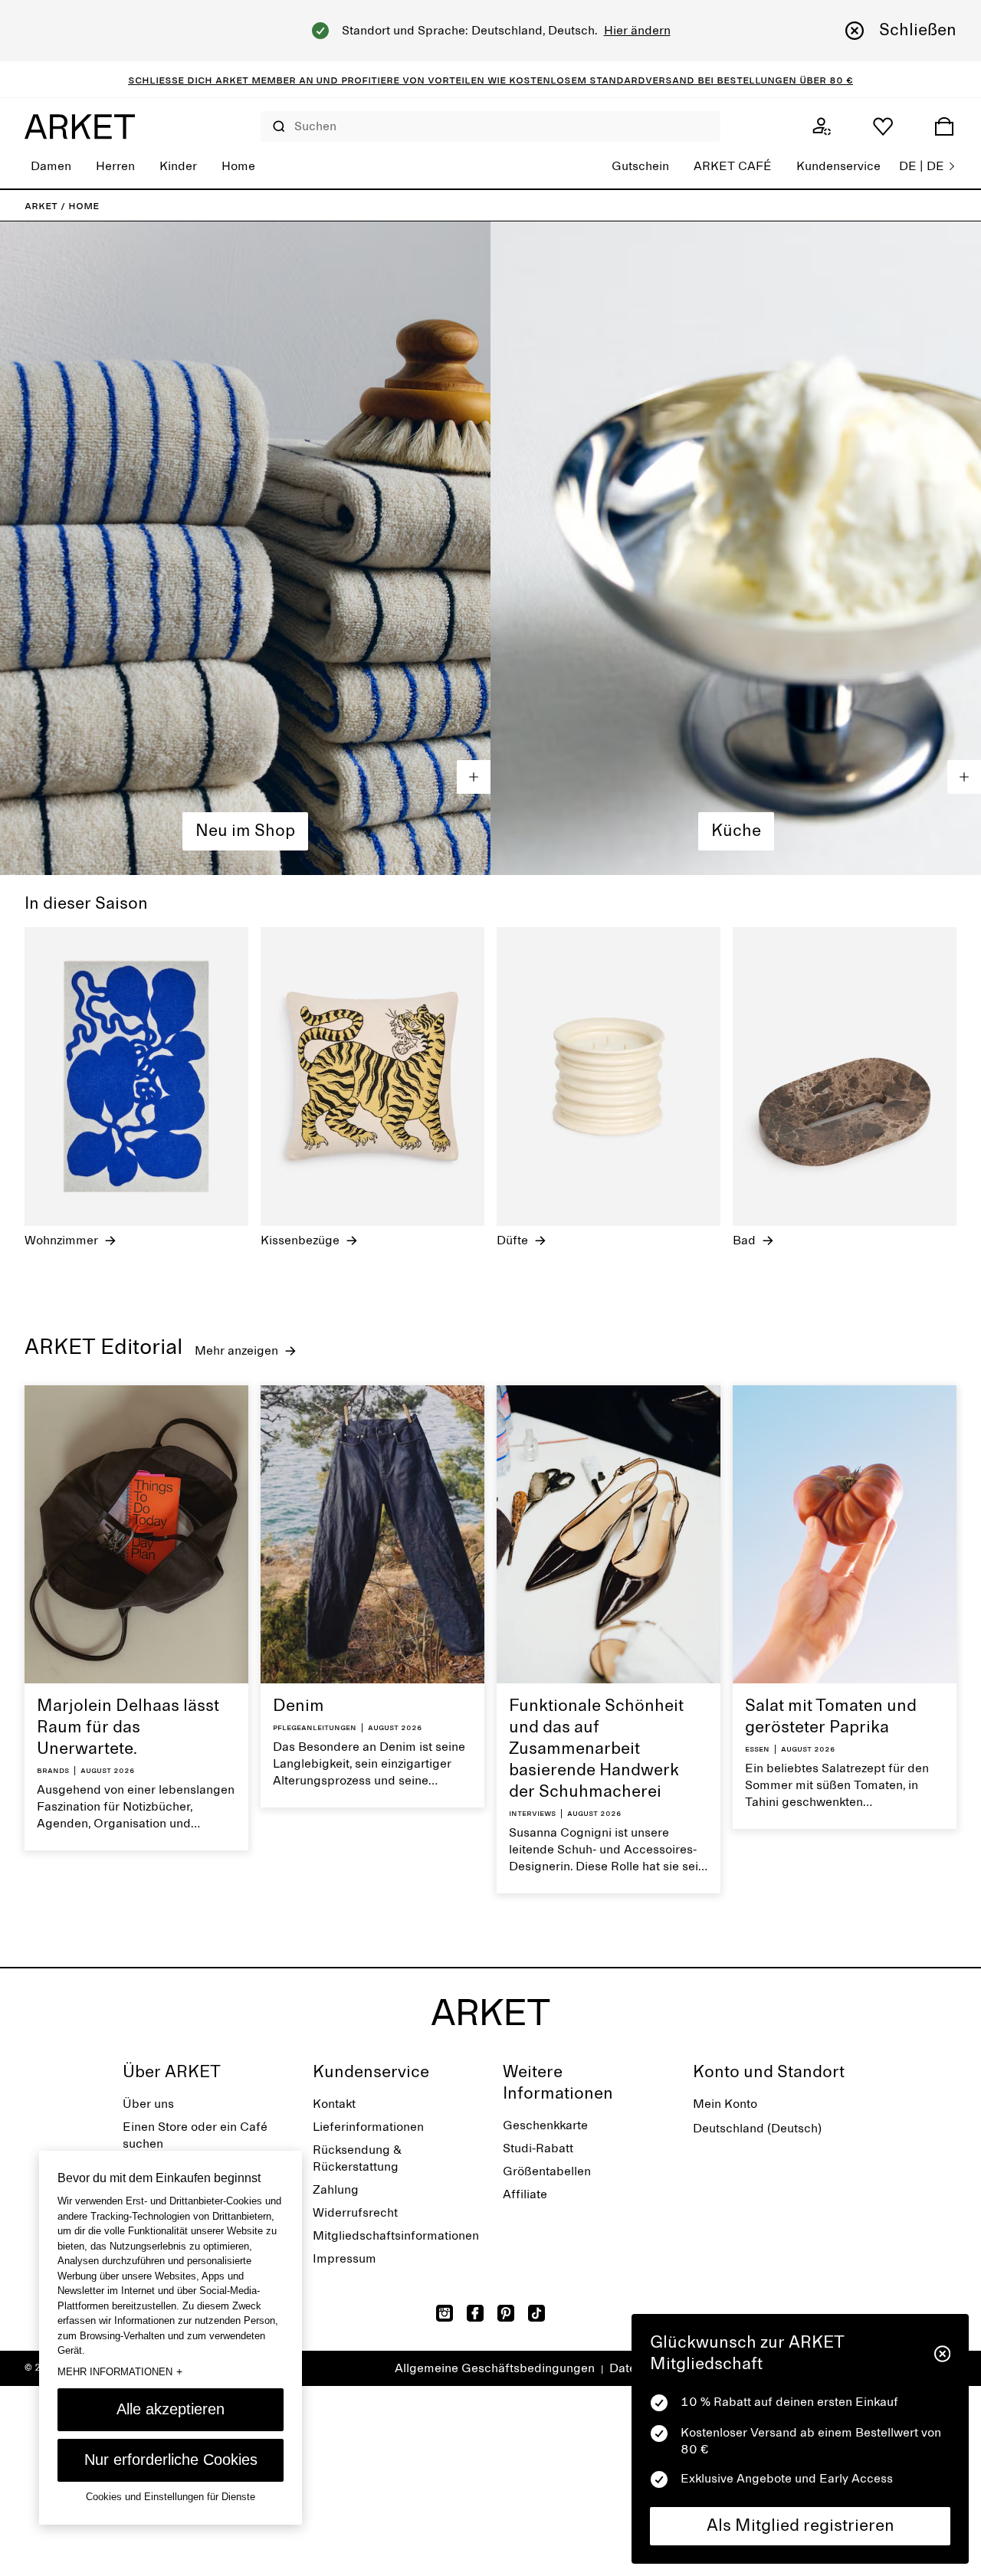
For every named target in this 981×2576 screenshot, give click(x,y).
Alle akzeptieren (171, 2409)
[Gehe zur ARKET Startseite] (80, 126)
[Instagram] (445, 2313)
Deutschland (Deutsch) (757, 2129)
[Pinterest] (506, 2313)
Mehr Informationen (120, 2371)
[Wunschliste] (883, 126)
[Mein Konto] (822, 126)
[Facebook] (475, 2313)
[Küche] (736, 548)
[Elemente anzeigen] (474, 777)
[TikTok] (536, 2313)
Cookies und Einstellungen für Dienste (171, 2497)
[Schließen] (942, 2354)
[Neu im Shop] (245, 548)
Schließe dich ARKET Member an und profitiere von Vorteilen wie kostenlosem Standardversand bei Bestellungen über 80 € (490, 80)
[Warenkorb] (944, 126)
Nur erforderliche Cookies (171, 2460)
